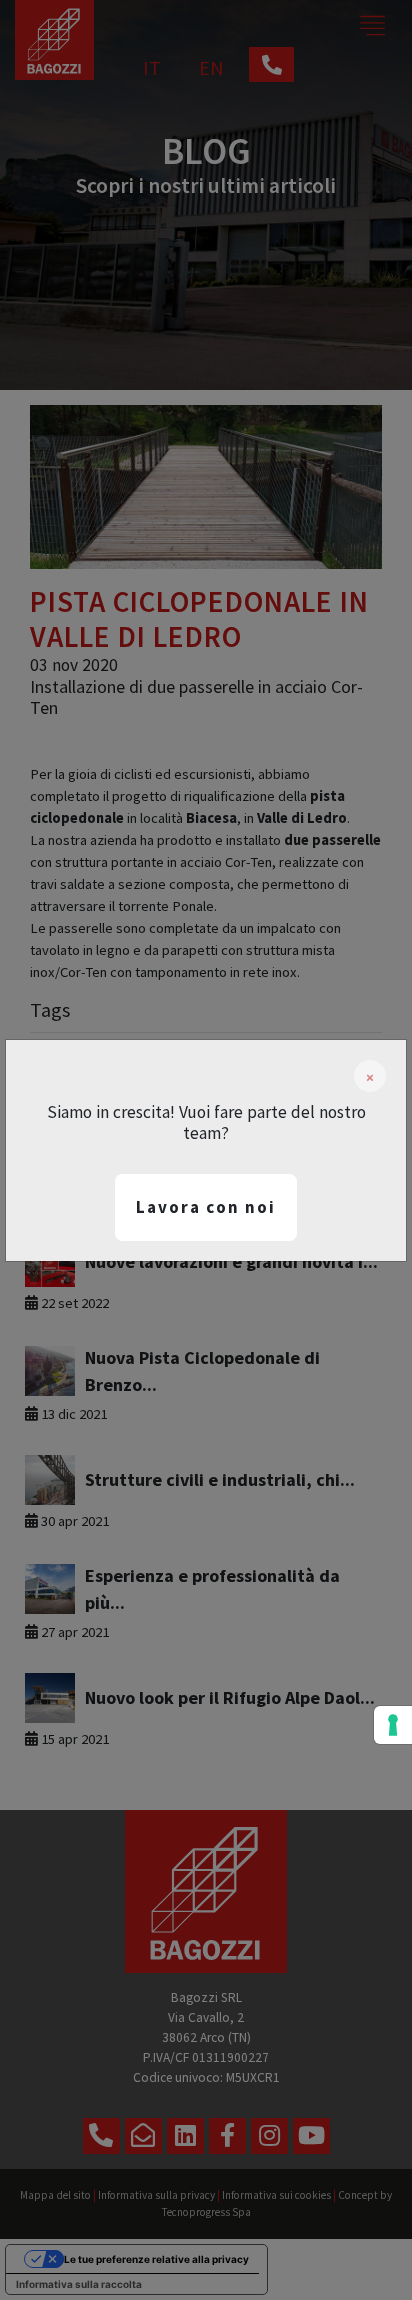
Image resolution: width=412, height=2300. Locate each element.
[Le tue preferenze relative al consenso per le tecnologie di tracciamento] (393, 1725)
